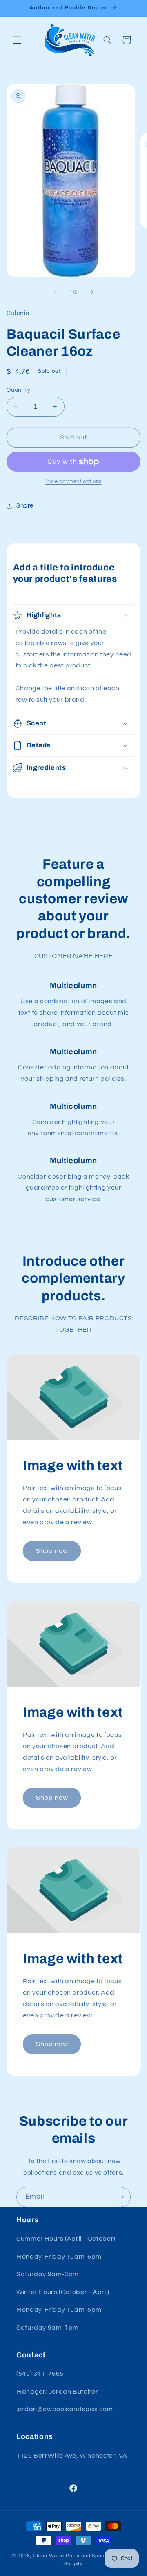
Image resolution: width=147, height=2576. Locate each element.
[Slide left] (55, 293)
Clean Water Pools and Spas (69, 2556)
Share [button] (25, 506)
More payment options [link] (73, 482)
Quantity (18, 390)
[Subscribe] (121, 2197)
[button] (17, 40)
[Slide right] (92, 293)
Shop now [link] (52, 1551)
